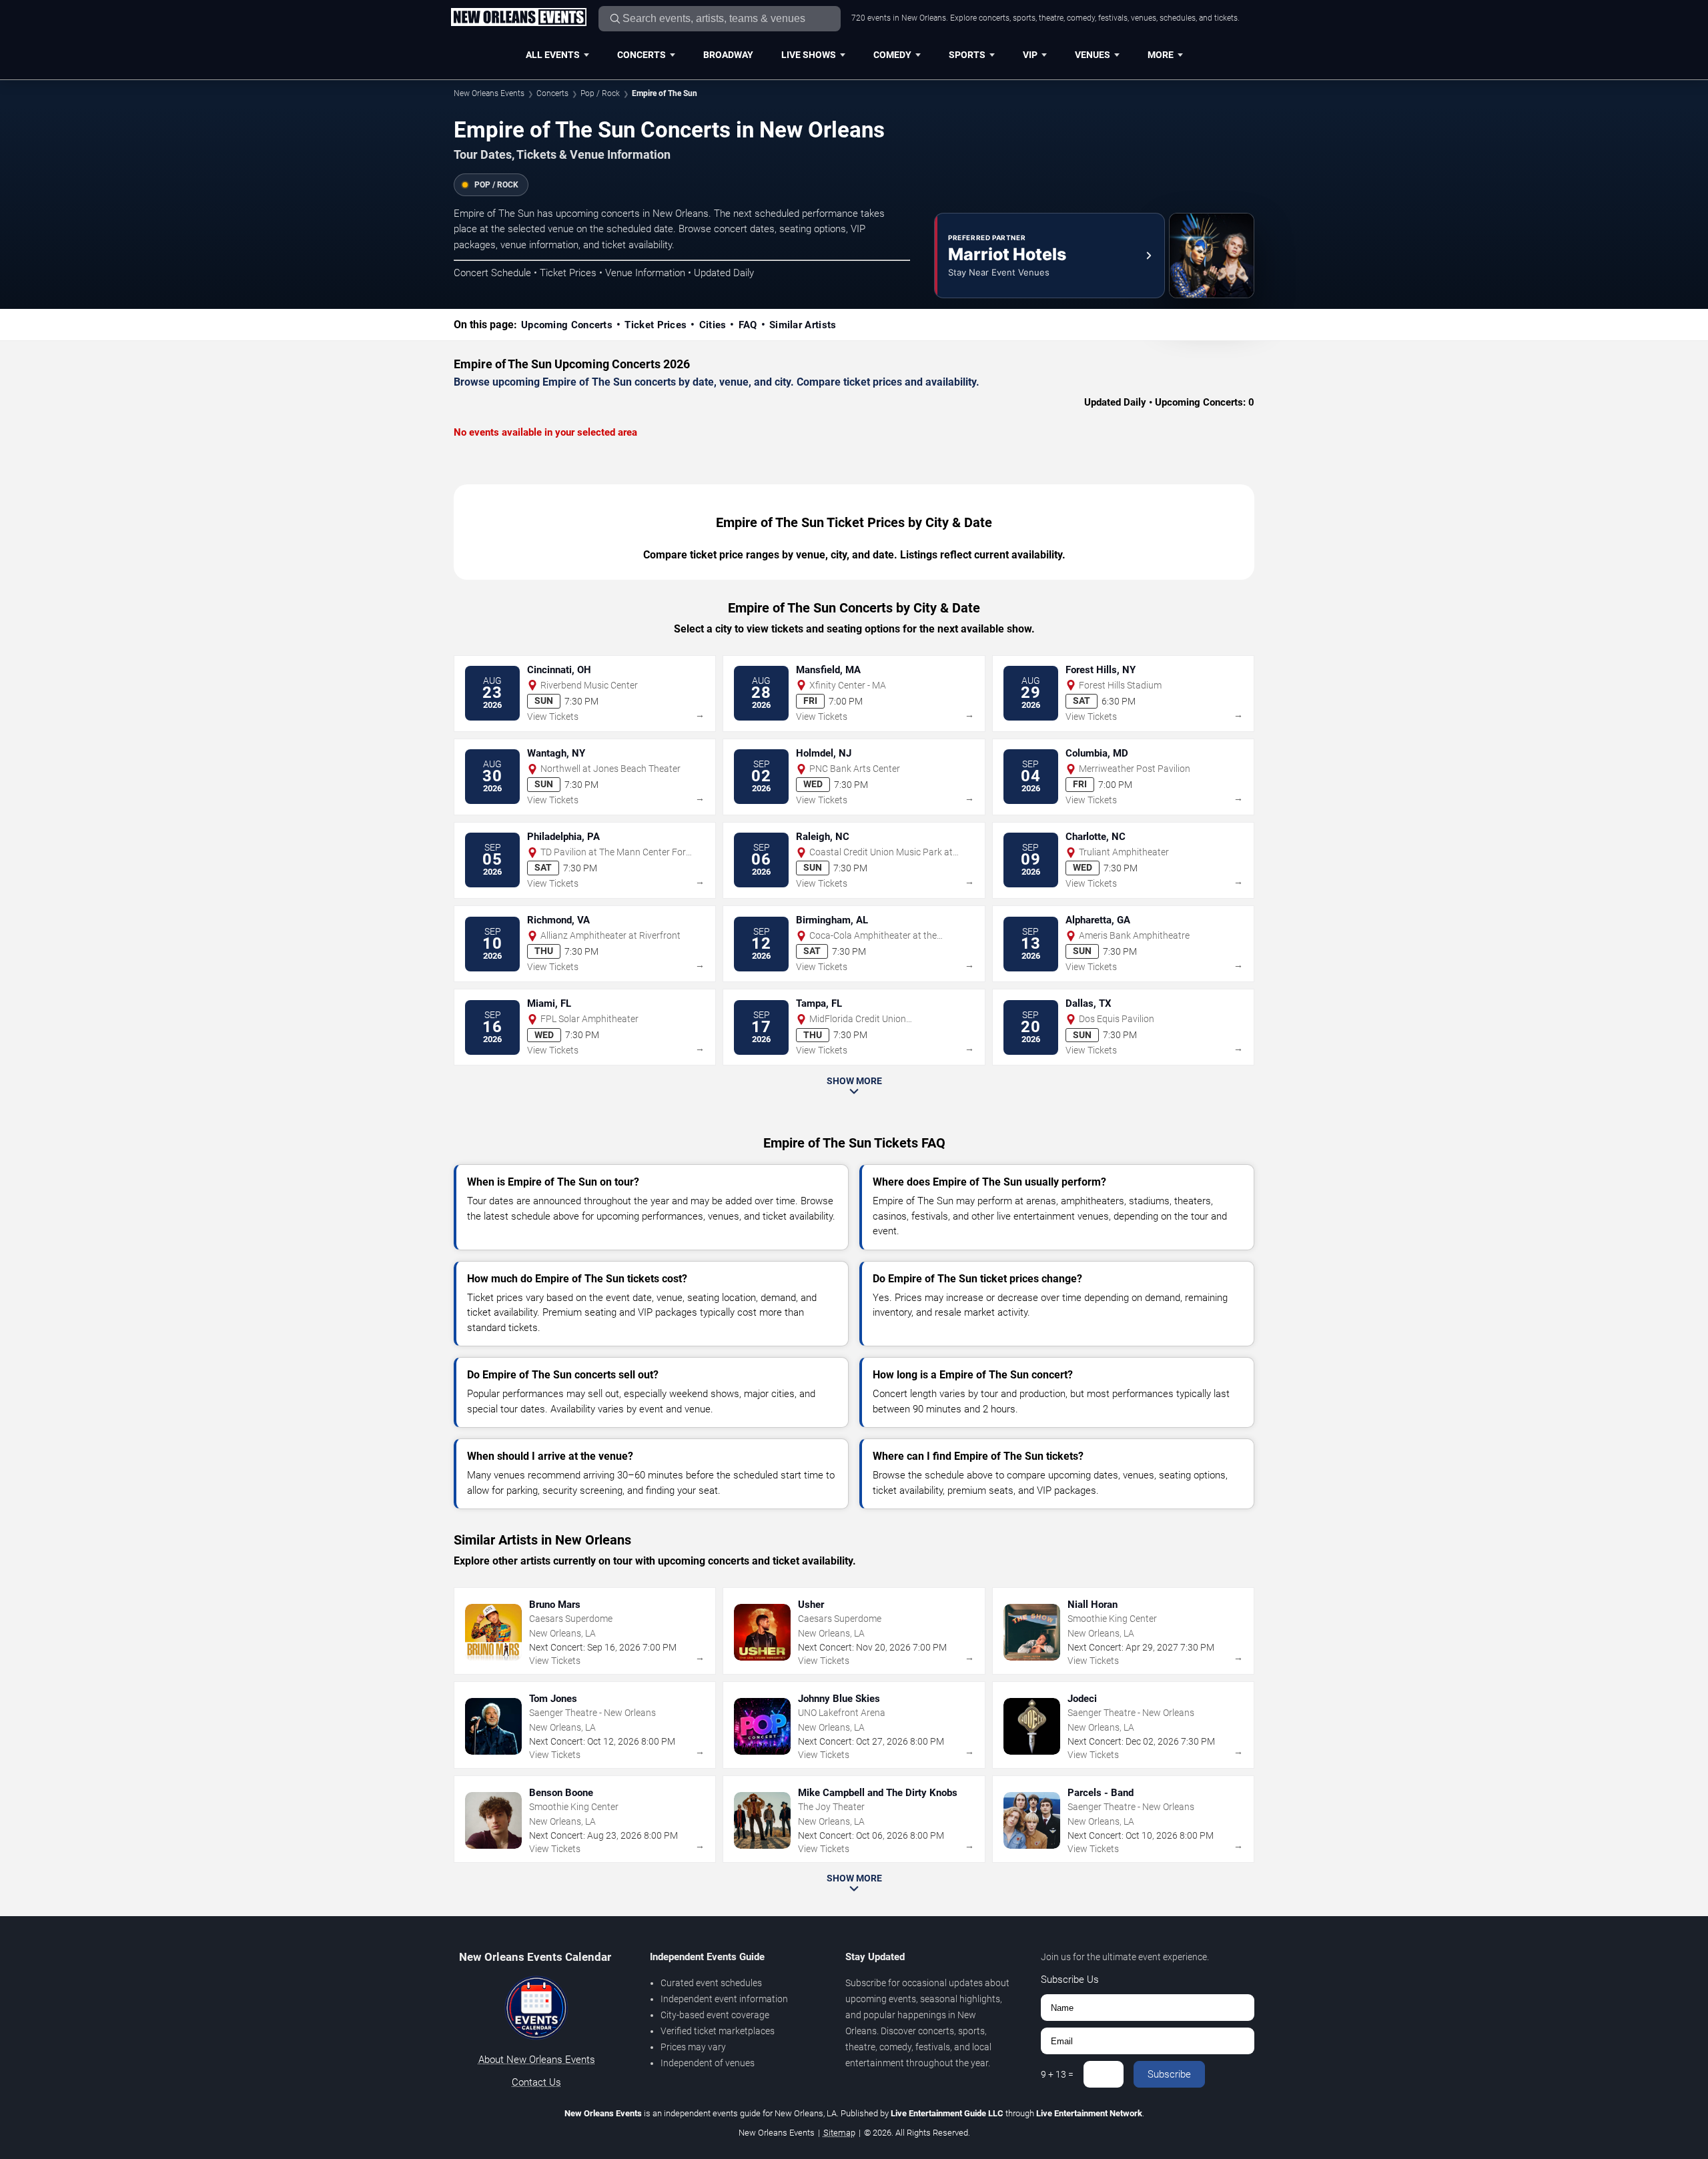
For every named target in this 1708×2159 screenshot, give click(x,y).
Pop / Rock (600, 93)
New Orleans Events (489, 93)
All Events (553, 55)
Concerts (642, 55)
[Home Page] (518, 18)
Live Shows (809, 55)
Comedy (892, 55)
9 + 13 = (1057, 2074)
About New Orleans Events (537, 2060)
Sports (967, 55)
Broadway (728, 55)
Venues (1093, 55)
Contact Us (536, 2082)
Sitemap (839, 2133)
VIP (1030, 55)
